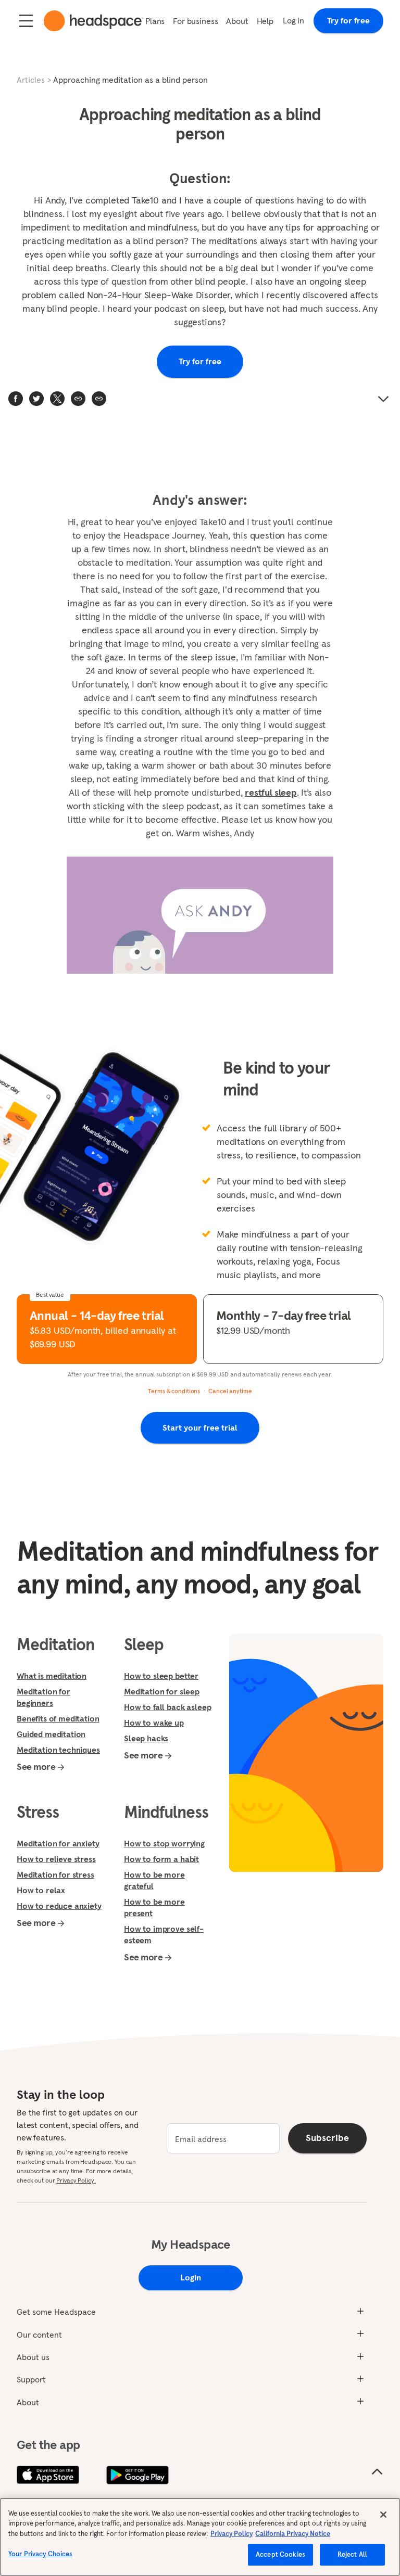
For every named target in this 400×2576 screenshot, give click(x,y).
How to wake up (154, 1723)
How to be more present (154, 1907)
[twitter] (36, 399)
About (237, 21)
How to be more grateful (154, 1880)
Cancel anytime (230, 1391)
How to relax (41, 1890)
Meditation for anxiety (58, 1843)
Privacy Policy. (76, 2180)
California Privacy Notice (293, 2534)
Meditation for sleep (162, 1691)
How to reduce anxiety (59, 1906)
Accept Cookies (280, 2554)
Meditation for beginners (43, 1697)
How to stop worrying (164, 1843)
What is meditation (52, 1676)
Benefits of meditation (58, 1718)
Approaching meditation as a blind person (130, 80)
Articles (31, 80)
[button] (99, 399)
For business (195, 21)
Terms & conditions (174, 1391)
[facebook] (16, 399)
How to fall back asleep (167, 1707)
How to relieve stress (56, 1859)
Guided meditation (51, 1734)
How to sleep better (161, 1676)
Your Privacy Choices (41, 2554)
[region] (200, 2537)
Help (265, 21)
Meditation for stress (55, 1874)
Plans (155, 21)
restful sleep (271, 792)
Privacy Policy (232, 2534)
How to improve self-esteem (164, 1934)
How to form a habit (161, 1859)
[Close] (383, 2515)
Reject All (352, 2554)
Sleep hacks (146, 1738)
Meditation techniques (58, 1750)
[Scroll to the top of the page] (377, 2472)
